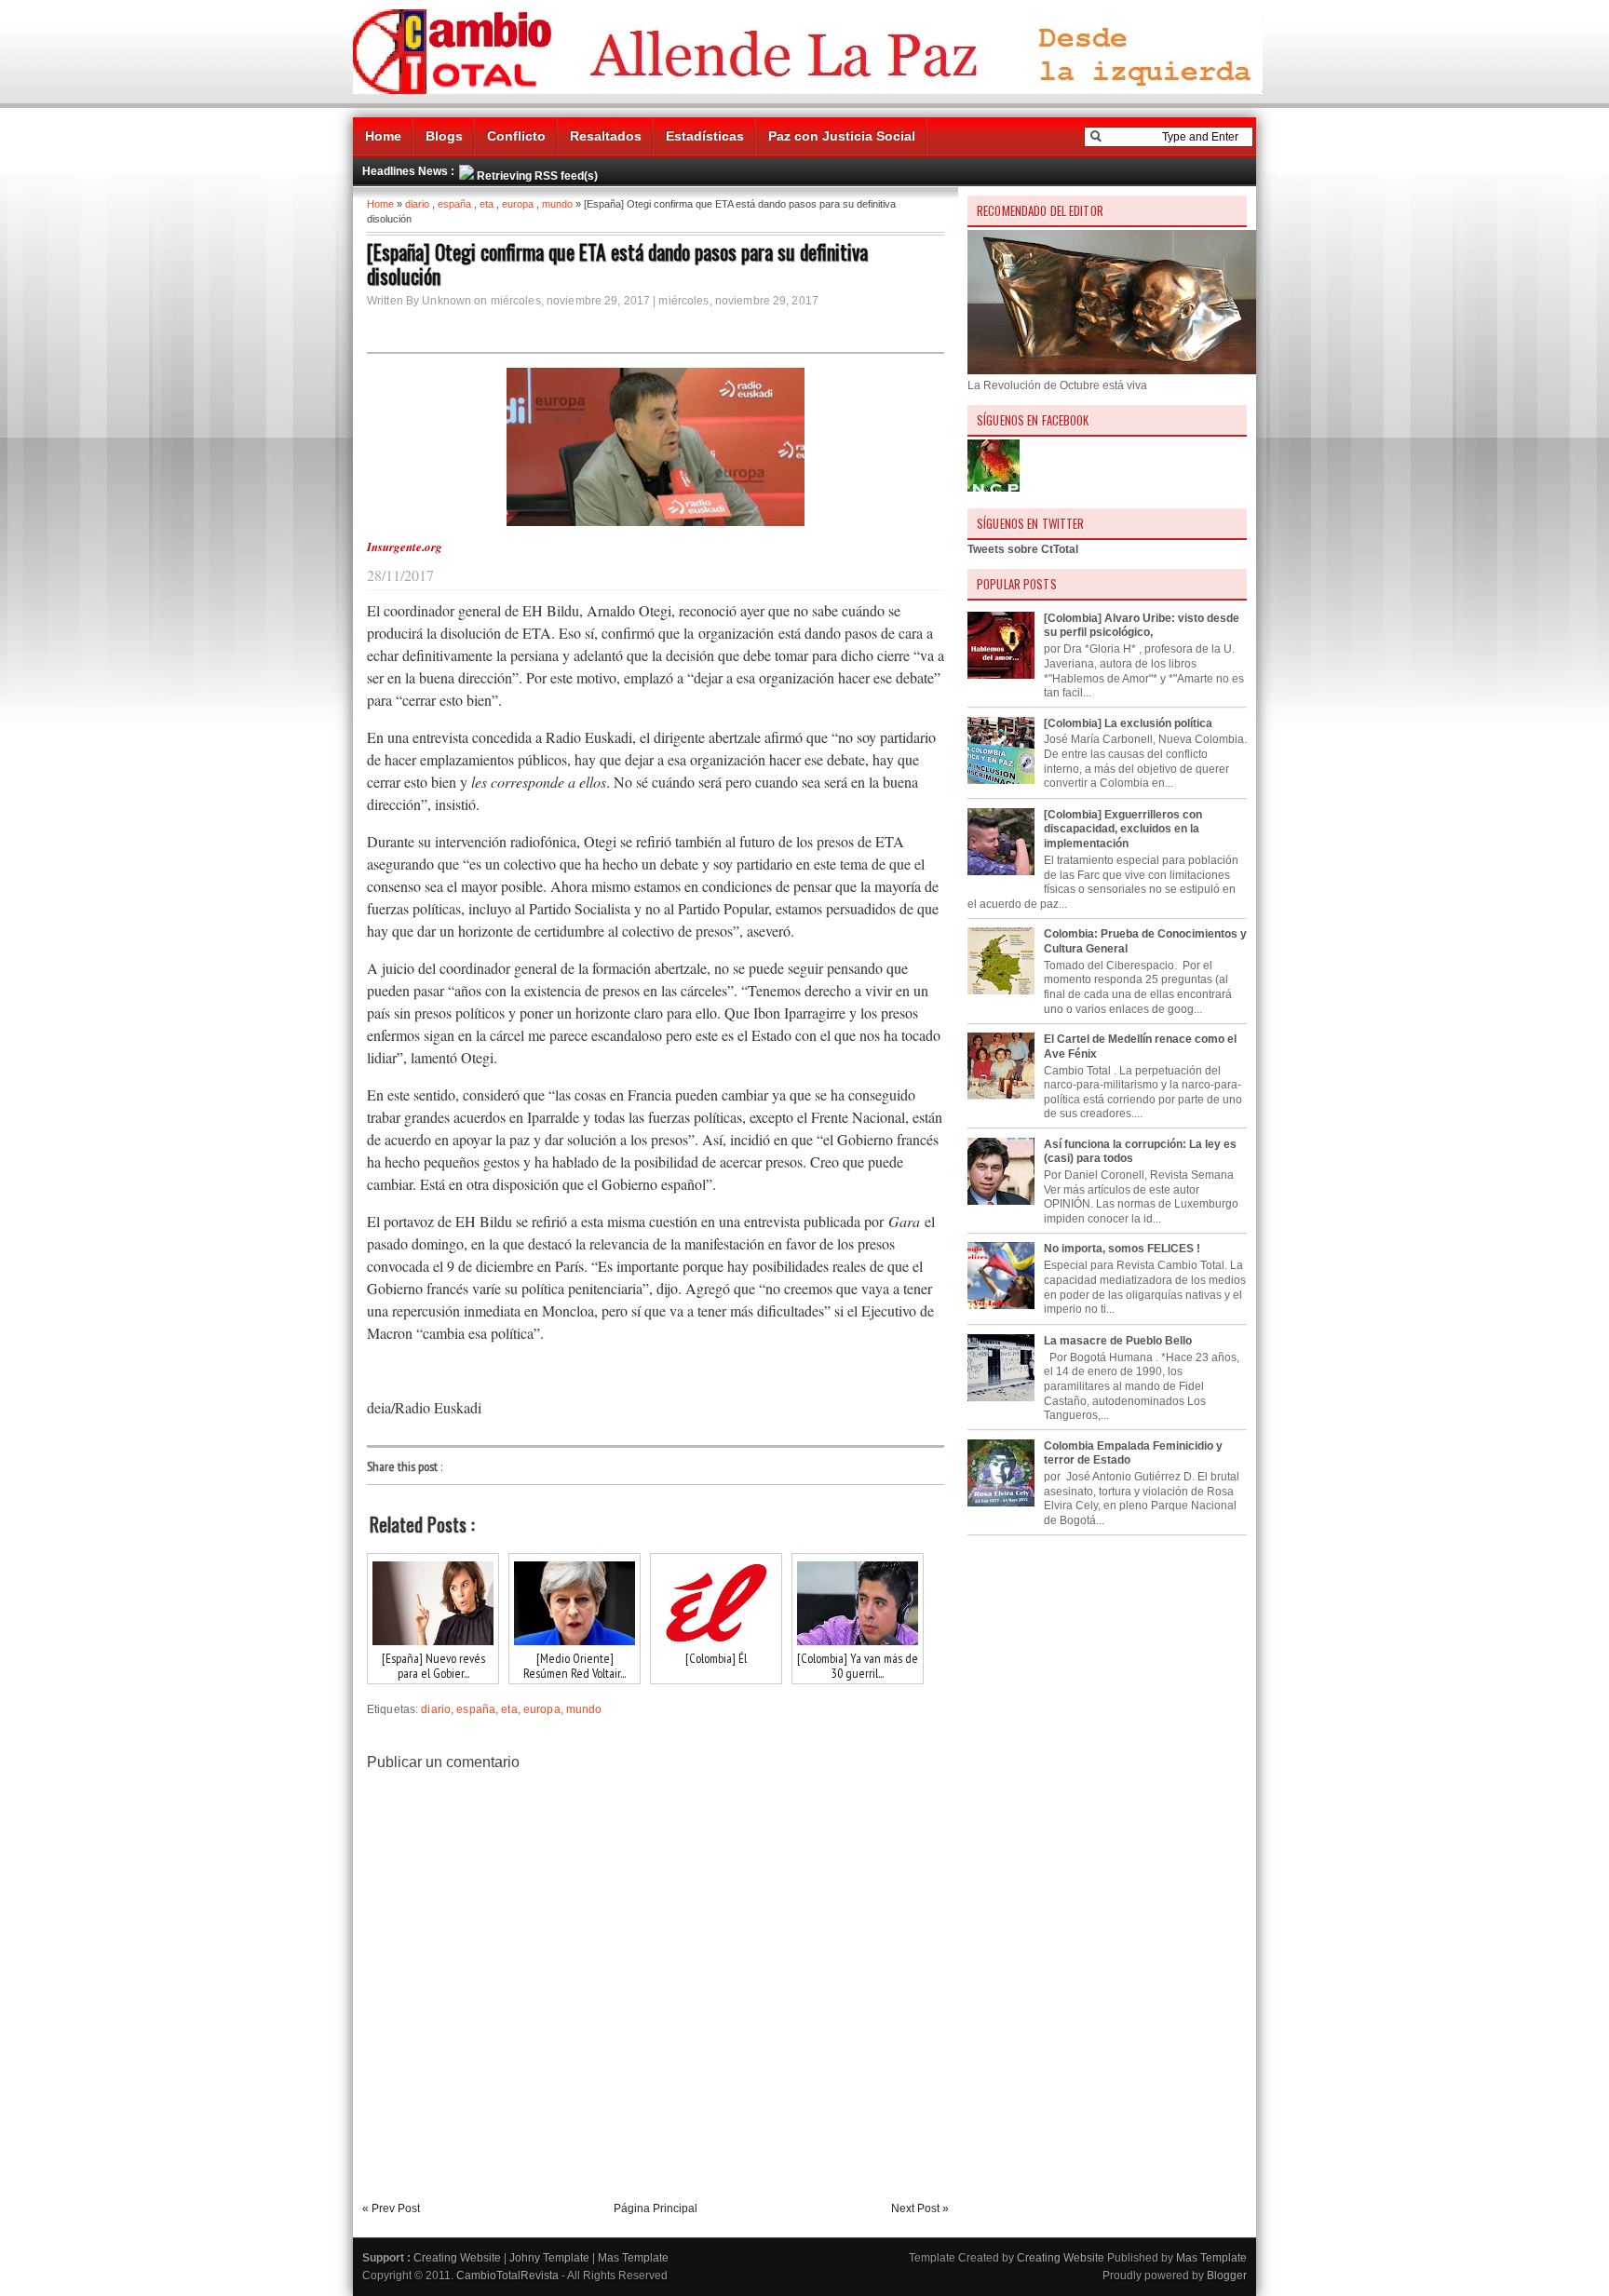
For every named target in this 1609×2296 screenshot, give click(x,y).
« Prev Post (391, 2208)
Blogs (444, 136)
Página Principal (656, 2208)
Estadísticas (705, 136)
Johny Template (549, 2258)
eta (487, 204)
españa (454, 204)
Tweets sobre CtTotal (1023, 549)
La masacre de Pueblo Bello (1118, 1341)
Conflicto (516, 136)
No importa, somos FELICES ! (1122, 1249)
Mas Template (633, 2258)
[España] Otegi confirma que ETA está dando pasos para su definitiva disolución (617, 263)
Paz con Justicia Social (842, 136)
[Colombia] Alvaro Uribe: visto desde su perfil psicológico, (1142, 626)
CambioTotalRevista (507, 2276)
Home (383, 136)
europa (518, 204)
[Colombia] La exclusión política (1128, 723)
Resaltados (606, 136)
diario (417, 204)
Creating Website (457, 2258)
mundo (557, 204)
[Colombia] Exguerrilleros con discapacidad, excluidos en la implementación (1123, 829)
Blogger (1227, 2276)
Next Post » (920, 2208)
